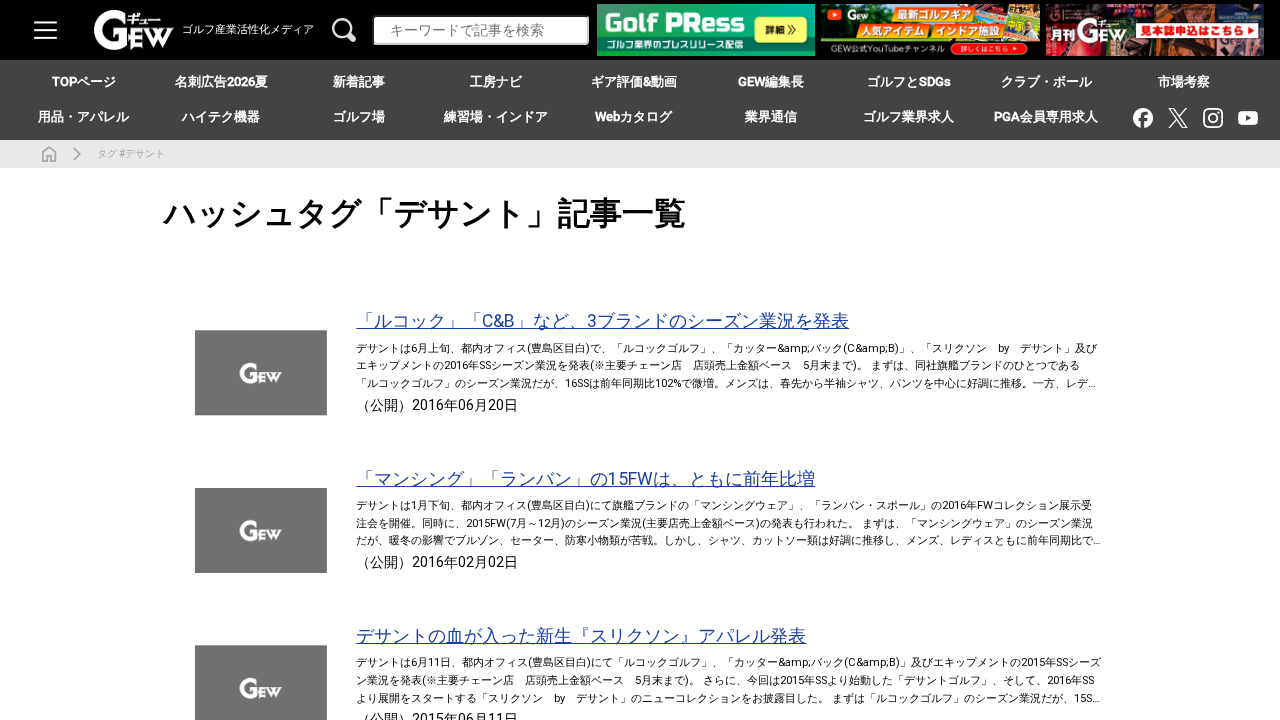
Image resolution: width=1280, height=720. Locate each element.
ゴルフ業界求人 (908, 116)
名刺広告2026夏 (221, 81)
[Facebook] (1142, 117)
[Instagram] (1212, 117)
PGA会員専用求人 (1046, 116)
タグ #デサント (131, 153)
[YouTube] (1247, 117)
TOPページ (84, 81)
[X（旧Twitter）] (1177, 117)
